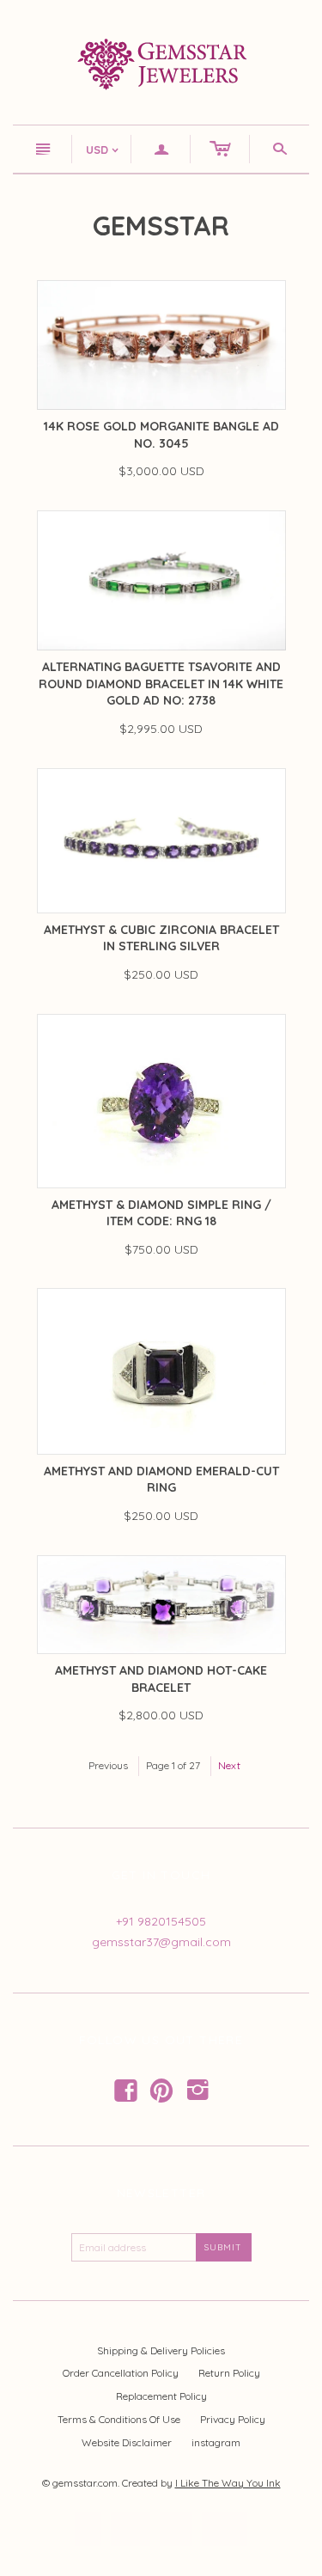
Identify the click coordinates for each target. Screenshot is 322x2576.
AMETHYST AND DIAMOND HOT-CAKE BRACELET (161, 1679)
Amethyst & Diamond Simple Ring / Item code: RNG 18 (161, 1213)
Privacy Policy (233, 2419)
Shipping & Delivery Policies (161, 2350)
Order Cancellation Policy (121, 2373)
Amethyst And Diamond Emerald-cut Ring (161, 1480)
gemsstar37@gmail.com (161, 1942)
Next (229, 1765)
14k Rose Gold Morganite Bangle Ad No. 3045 (161, 435)
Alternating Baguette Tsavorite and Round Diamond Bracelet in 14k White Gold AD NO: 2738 (161, 684)
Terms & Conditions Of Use (119, 2419)
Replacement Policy (161, 2396)
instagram (216, 2442)
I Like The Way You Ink (228, 2483)
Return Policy (229, 2373)
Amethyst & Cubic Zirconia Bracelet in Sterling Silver (161, 938)
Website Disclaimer (127, 2442)
